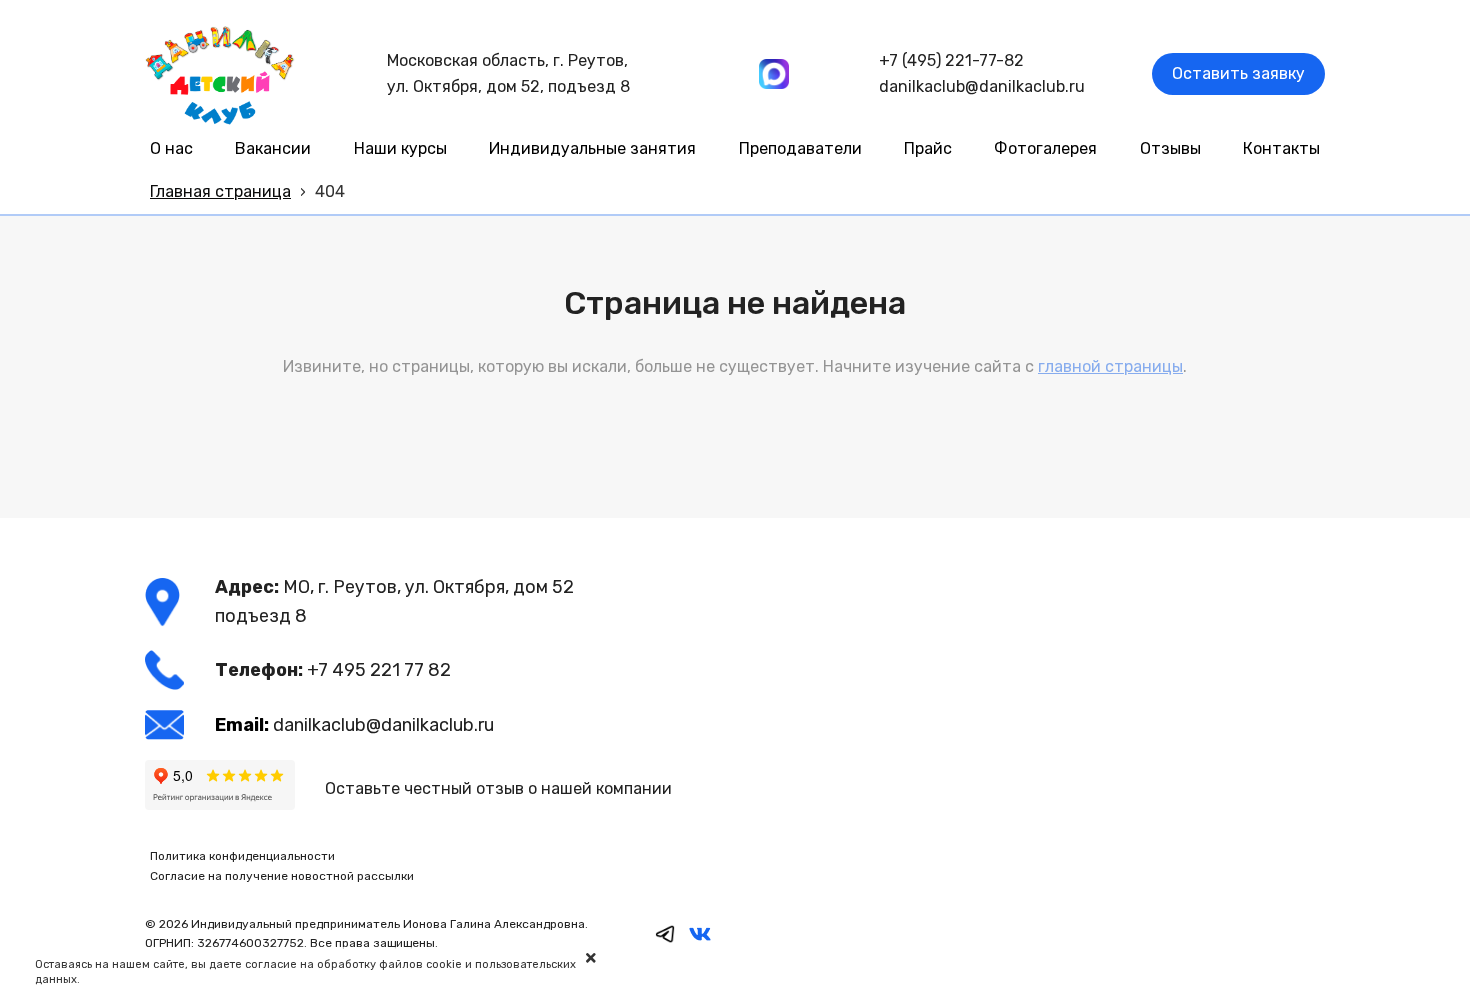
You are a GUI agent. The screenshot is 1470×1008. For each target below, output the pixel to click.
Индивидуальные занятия (592, 148)
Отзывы (1170, 148)
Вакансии (273, 148)
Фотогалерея (1045, 148)
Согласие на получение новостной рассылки (282, 876)
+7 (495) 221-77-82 (951, 60)
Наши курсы (400, 148)
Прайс (928, 148)
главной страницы (1110, 366)
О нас (171, 148)
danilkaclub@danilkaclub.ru (982, 86)
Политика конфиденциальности (242, 856)
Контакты (1281, 148)
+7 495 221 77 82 (379, 670)
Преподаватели (800, 148)
